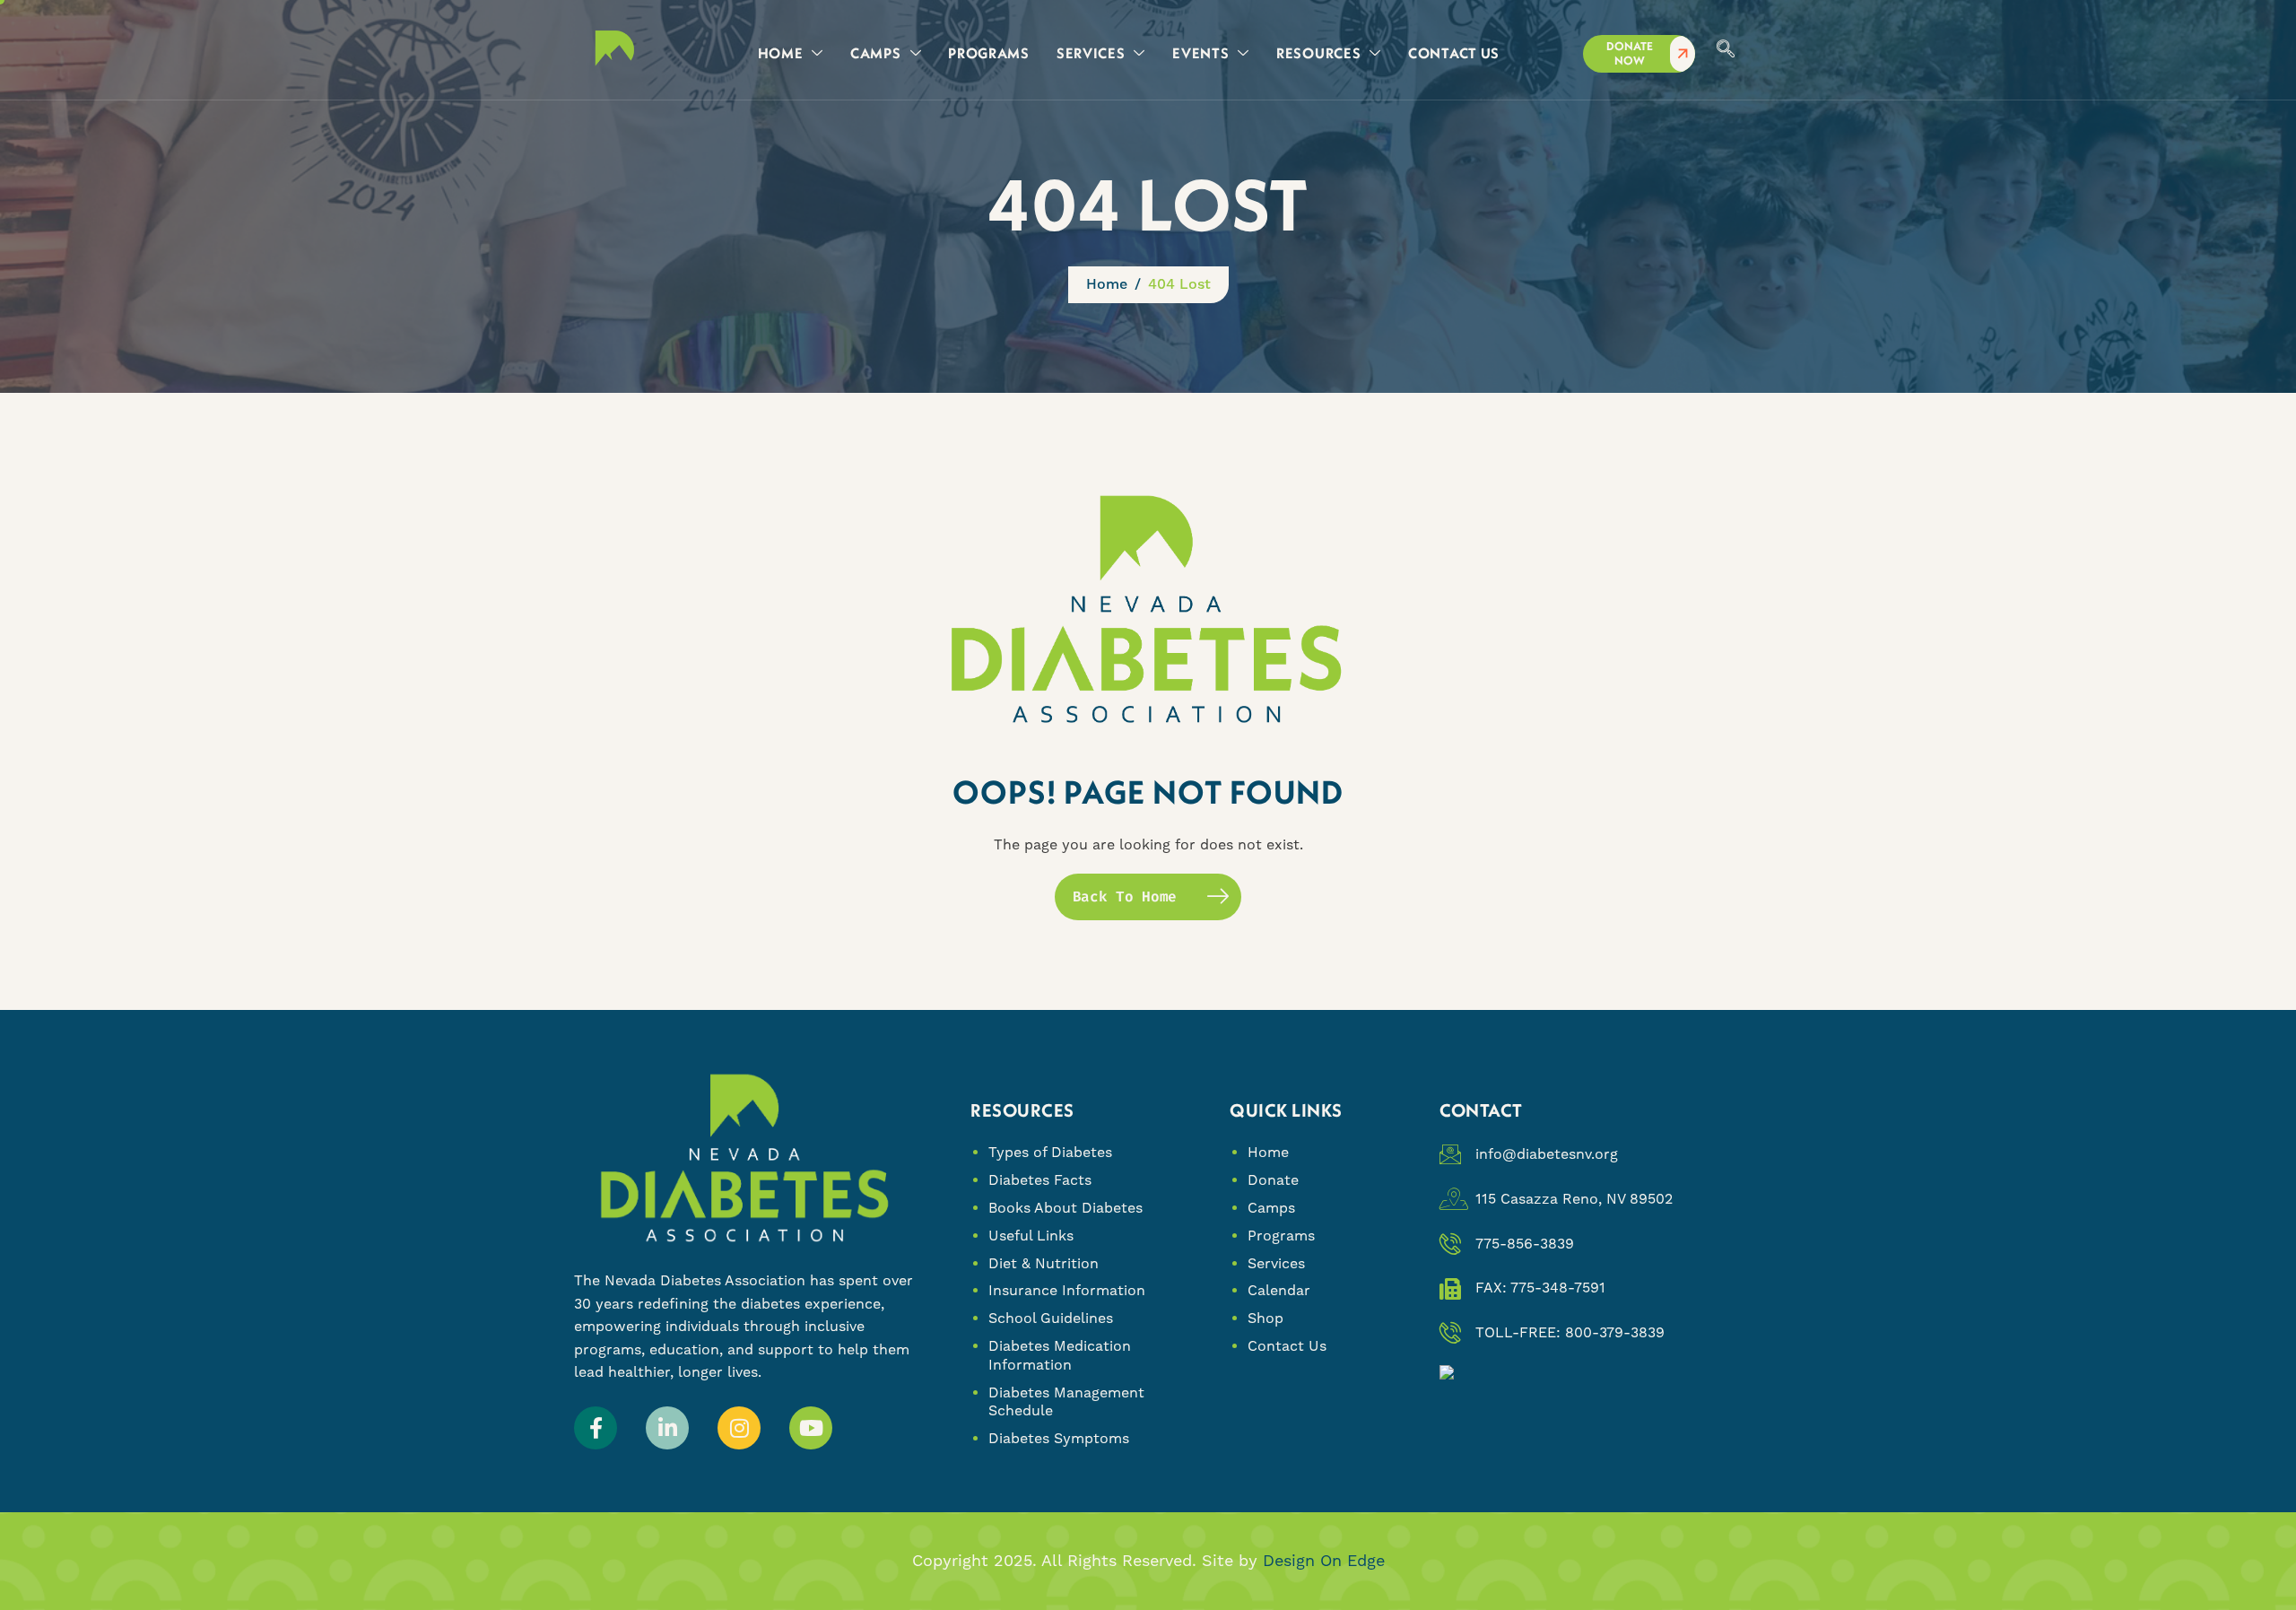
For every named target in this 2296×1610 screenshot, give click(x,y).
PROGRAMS (989, 53)
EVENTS (1200, 53)
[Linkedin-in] (667, 1428)
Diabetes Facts (1040, 1180)
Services (1276, 1263)
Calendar (1279, 1290)
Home (1268, 1152)
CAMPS (876, 53)
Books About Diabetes (1065, 1208)
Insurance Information (1067, 1290)
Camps (1271, 1208)
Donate (1273, 1180)
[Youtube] (811, 1428)
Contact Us (1287, 1346)
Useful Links (1031, 1236)
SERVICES (1091, 53)
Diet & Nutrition (1044, 1263)
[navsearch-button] (1726, 50)
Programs (1281, 1236)
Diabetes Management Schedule (1066, 1402)
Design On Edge (1324, 1560)
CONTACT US (1454, 53)
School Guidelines (1051, 1318)
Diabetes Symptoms (1059, 1438)
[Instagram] (739, 1428)
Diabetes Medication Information (1060, 1355)
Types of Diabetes (1050, 1152)
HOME (781, 53)
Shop (1265, 1318)
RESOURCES (1318, 53)
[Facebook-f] (596, 1428)
